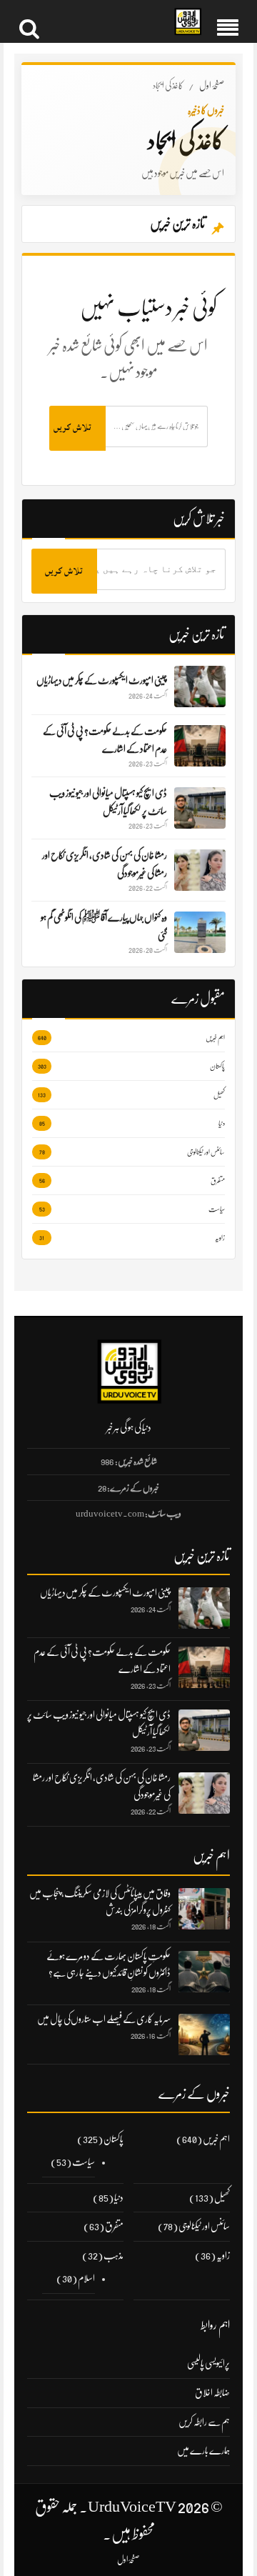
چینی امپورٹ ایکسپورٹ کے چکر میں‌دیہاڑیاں (105, 1592)
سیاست (84, 2162)
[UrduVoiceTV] (188, 22)
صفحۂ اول (212, 85)
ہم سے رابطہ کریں (204, 2422)
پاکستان (114, 2139)
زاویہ (223, 2255)
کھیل (222, 2197)
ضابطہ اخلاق (212, 2392)
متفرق (114, 2226)
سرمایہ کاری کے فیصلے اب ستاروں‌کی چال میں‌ (104, 2019)
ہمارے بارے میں (203, 2450)
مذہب (114, 2255)
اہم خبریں (216, 2139)
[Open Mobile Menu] (228, 21)
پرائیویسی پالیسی (208, 2363)
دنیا (119, 2197)
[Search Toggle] (29, 21)
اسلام (86, 2278)
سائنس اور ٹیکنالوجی (204, 2226)
